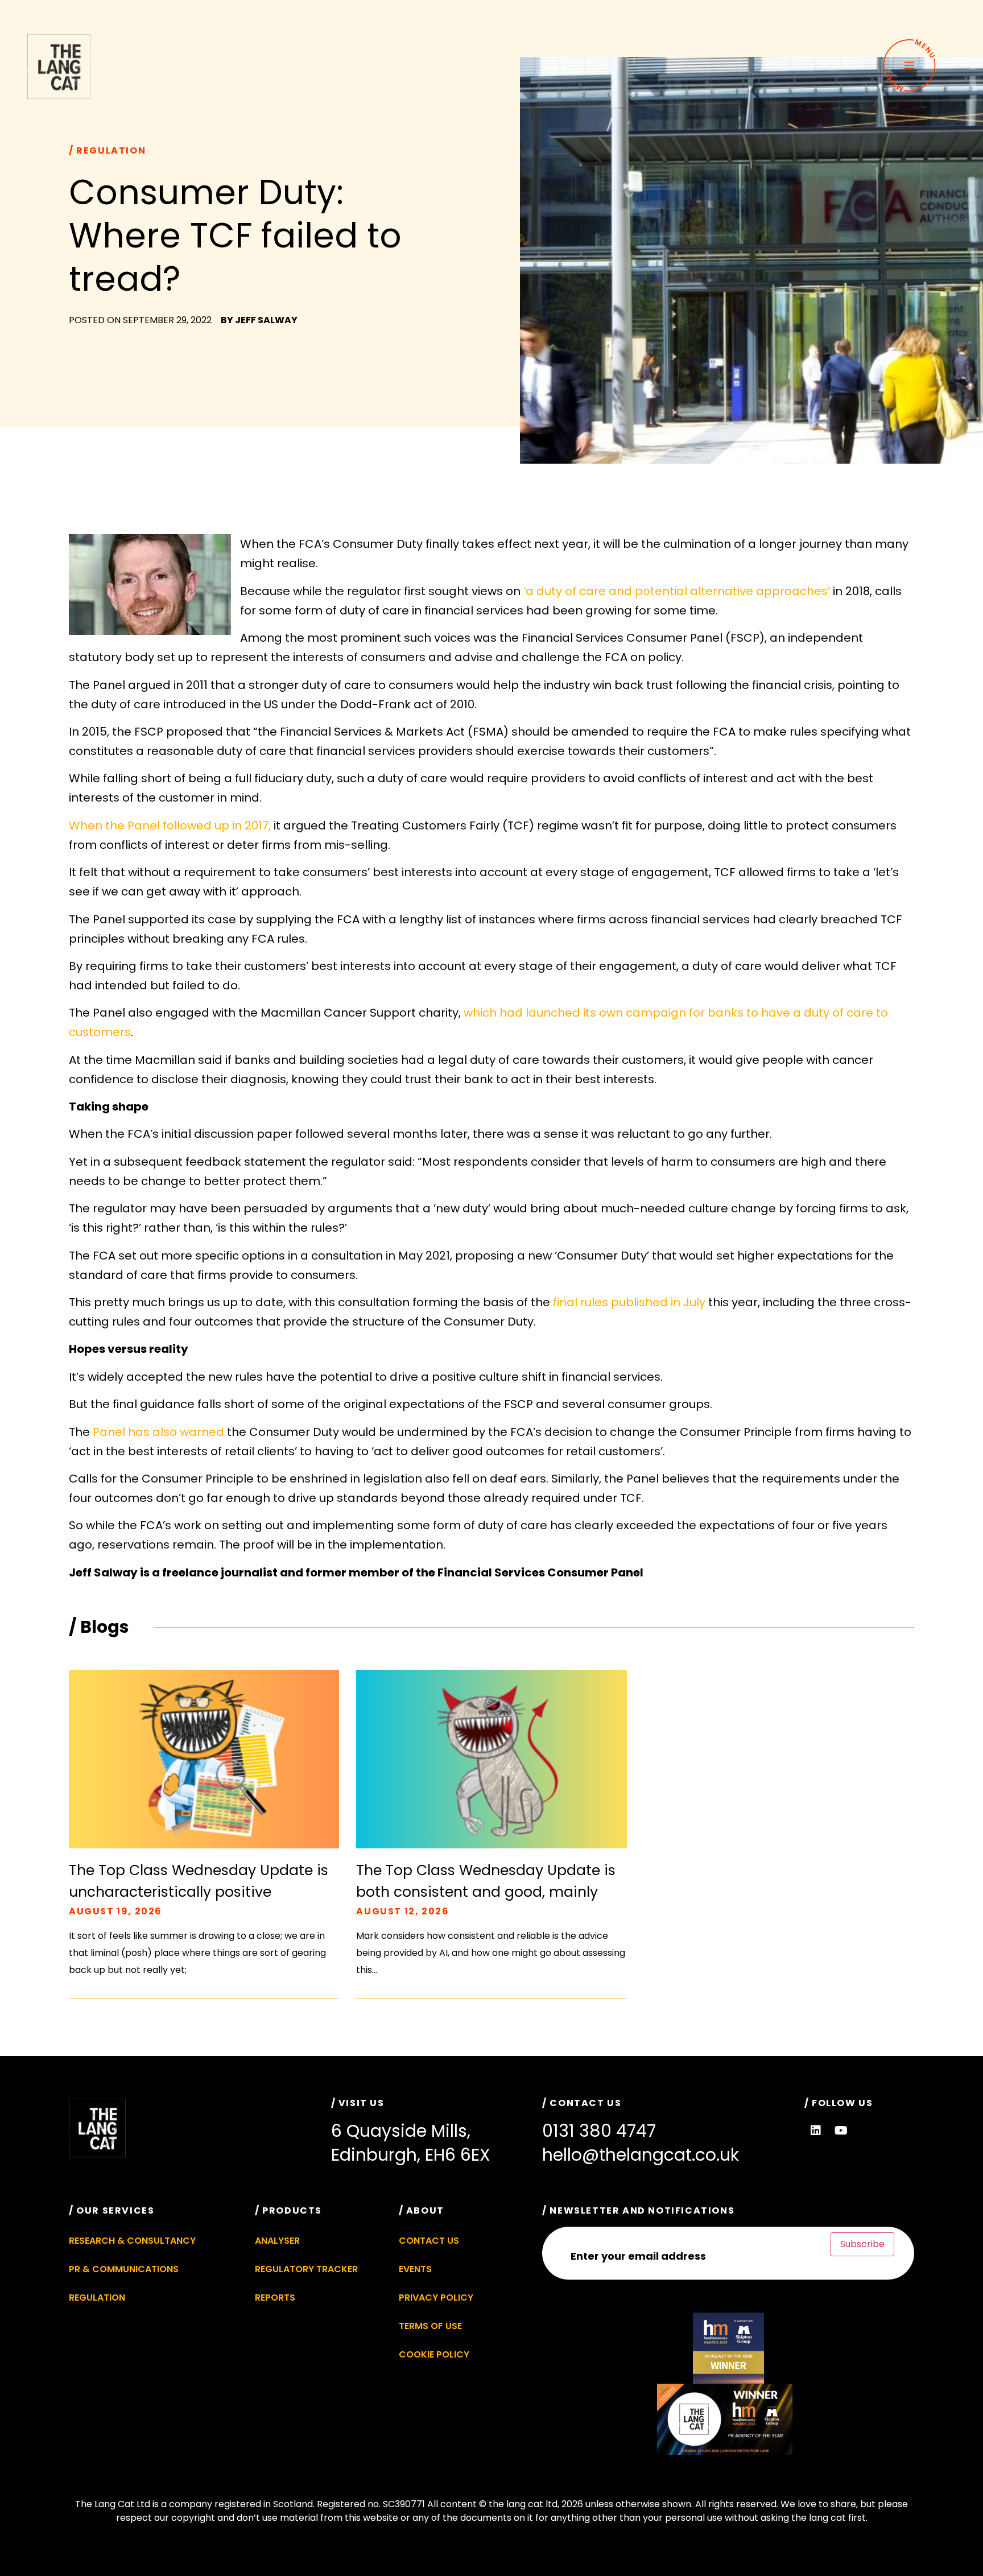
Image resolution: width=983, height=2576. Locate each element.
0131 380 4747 (599, 2131)
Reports (275, 2298)
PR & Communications (124, 2269)
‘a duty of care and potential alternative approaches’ (678, 591)
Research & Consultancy (132, 2241)
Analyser (277, 2241)
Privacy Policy (436, 2298)
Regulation (97, 2298)
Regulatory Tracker (306, 2269)
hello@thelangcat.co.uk (641, 2155)
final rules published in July (629, 1302)
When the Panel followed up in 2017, (170, 825)
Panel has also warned (160, 1432)
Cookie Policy (434, 2354)
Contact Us (429, 2241)
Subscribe (862, 2244)
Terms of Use (430, 2326)
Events (415, 2269)
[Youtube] (841, 2131)
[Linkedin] (816, 2131)
